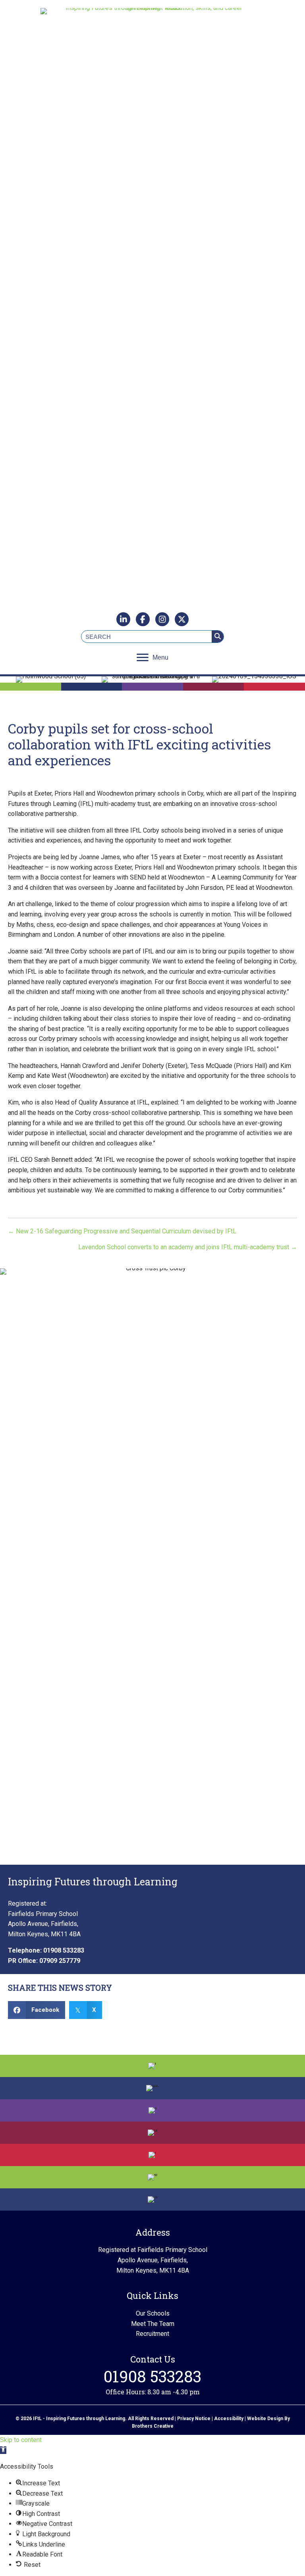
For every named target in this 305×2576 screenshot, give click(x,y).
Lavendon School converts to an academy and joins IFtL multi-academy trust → (188, 1247)
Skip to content (21, 2440)
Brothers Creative (153, 2426)
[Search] (218, 637)
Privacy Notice (194, 2419)
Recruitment (152, 2334)
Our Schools (153, 2313)
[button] (3, 2450)
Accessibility (229, 2419)
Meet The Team (153, 2324)
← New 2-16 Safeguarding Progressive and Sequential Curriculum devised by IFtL (122, 1231)
